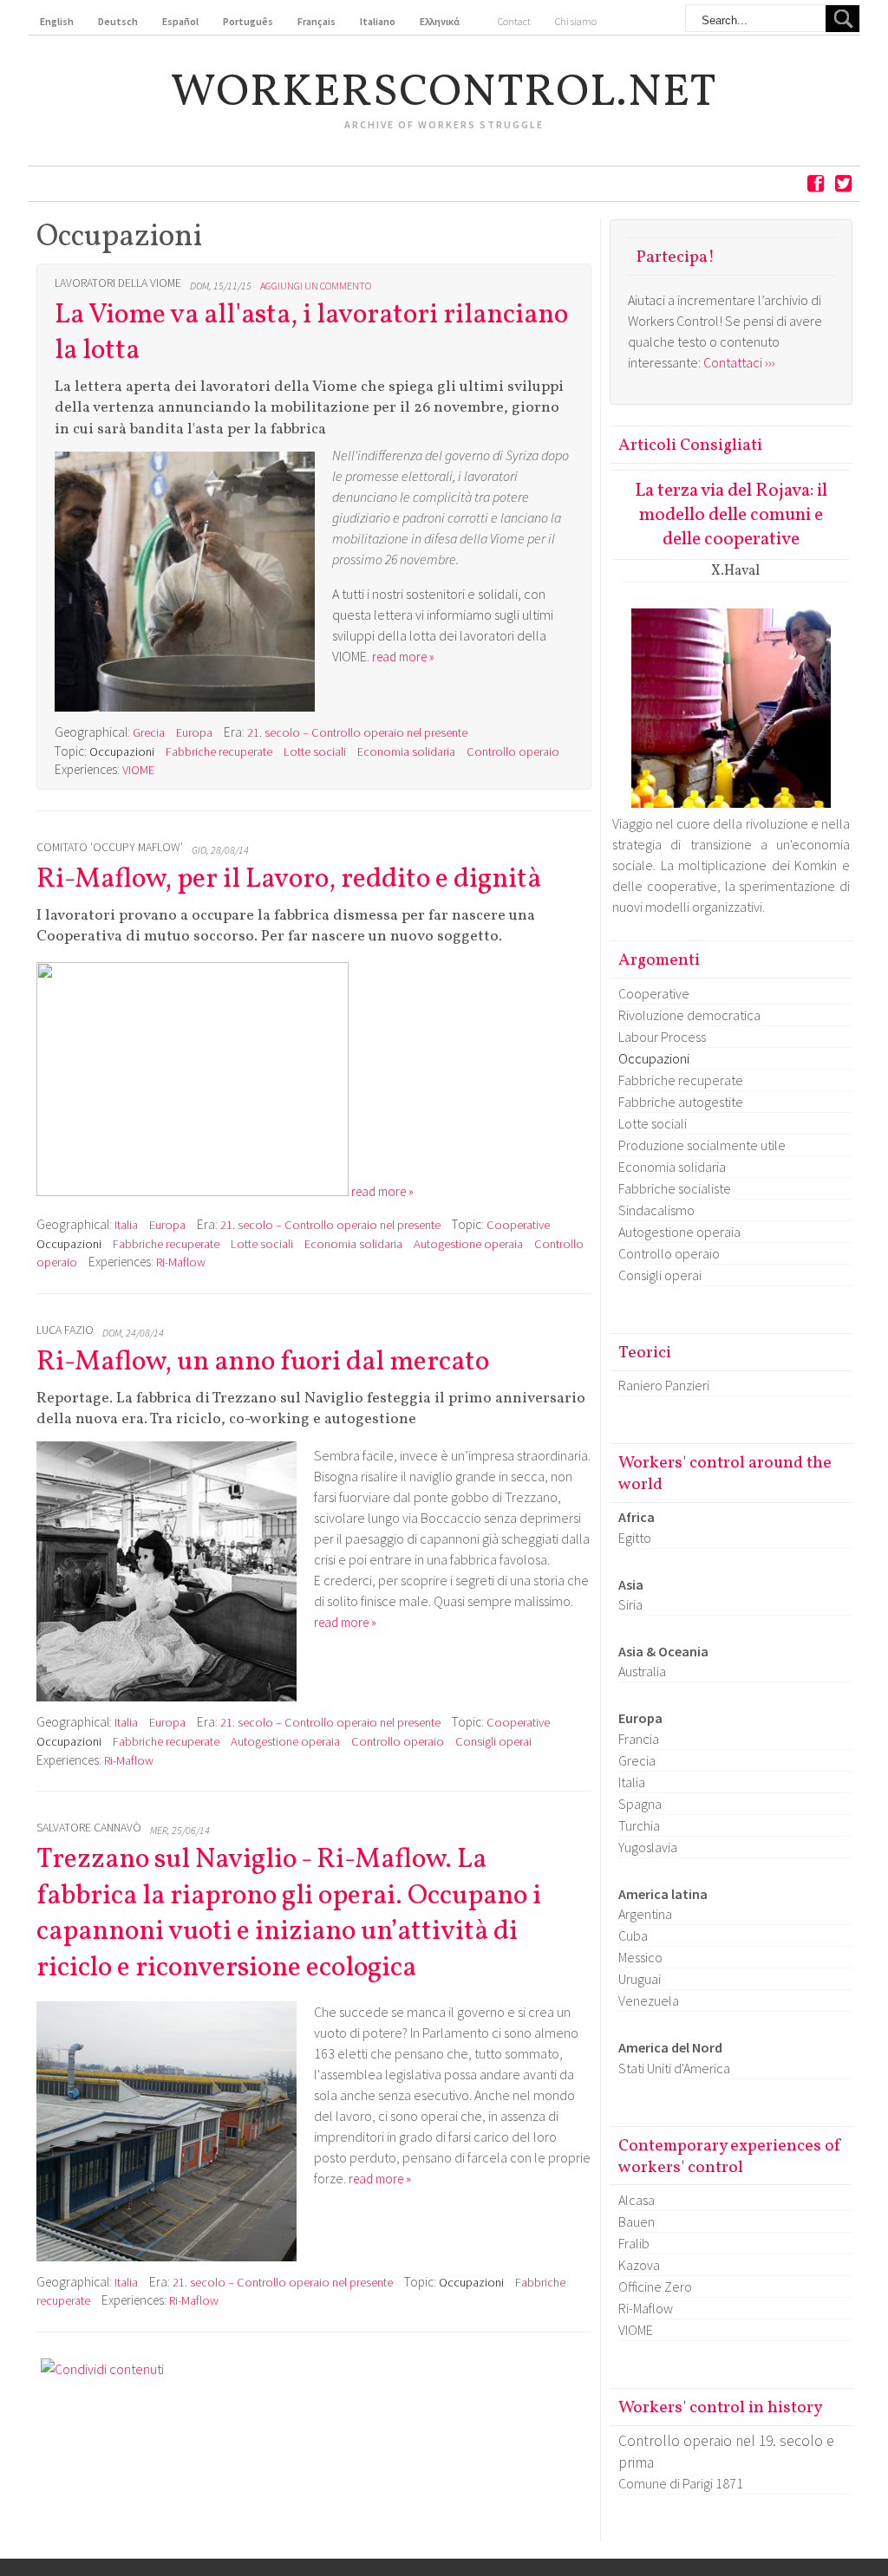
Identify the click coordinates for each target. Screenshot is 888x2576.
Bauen (637, 2221)
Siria (630, 1604)
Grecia (149, 732)
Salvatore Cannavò (89, 1828)
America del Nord (670, 2047)
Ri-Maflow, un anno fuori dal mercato (263, 1363)
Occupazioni (122, 751)
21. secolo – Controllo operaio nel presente (357, 732)
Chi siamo (576, 21)
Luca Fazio (65, 1330)
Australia (642, 1671)
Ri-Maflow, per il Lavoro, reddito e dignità (289, 880)
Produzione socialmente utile (702, 1145)
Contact (514, 21)
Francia (639, 1739)
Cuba (633, 1935)
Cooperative (518, 1225)
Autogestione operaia (468, 1244)
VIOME (138, 770)
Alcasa (637, 2200)
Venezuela (649, 2000)
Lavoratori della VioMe (118, 283)
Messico (640, 1957)
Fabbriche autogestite (681, 1102)
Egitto (635, 1538)
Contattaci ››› (739, 362)
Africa (637, 1517)
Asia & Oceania (663, 1651)
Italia (126, 1225)
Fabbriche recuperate (219, 751)
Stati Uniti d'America (674, 2068)
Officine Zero (655, 2287)
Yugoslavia (648, 1847)
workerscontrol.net (444, 94)
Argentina (645, 1914)
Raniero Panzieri (664, 1385)
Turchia (639, 1825)
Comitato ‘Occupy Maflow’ (110, 847)
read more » (403, 657)
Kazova (639, 2265)
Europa (194, 732)
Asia (631, 1584)
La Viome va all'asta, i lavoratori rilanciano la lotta (311, 334)
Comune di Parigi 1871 (681, 2483)
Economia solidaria (406, 751)
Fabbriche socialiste (675, 1188)
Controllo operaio (513, 751)
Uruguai (640, 1979)
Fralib (634, 2243)
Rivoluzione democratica (689, 1015)
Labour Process (662, 1037)
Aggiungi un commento (316, 286)
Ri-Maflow (181, 1262)
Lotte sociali (315, 751)
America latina (663, 1894)
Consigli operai (493, 1741)
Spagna (640, 1804)
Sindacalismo (656, 1210)
